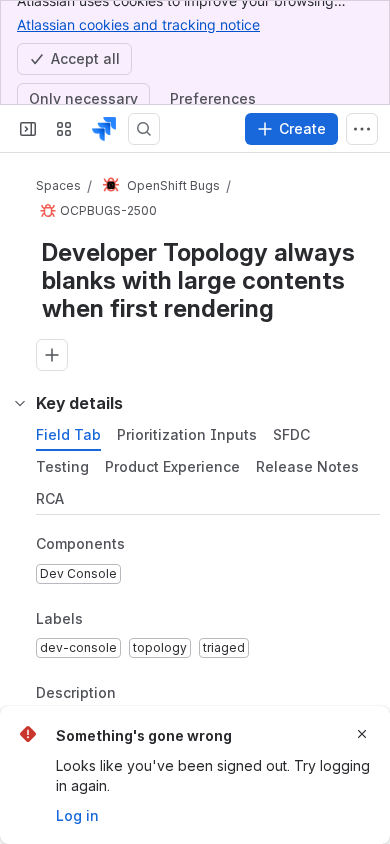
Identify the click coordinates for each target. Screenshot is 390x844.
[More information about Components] (145, 545)
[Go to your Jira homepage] (104, 129)
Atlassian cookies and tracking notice (138, 24)
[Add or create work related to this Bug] (52, 355)
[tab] (68, 435)
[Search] (144, 129)
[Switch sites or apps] (64, 129)
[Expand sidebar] (28, 129)
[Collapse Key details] (20, 403)
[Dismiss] (362, 734)
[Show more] (362, 129)
